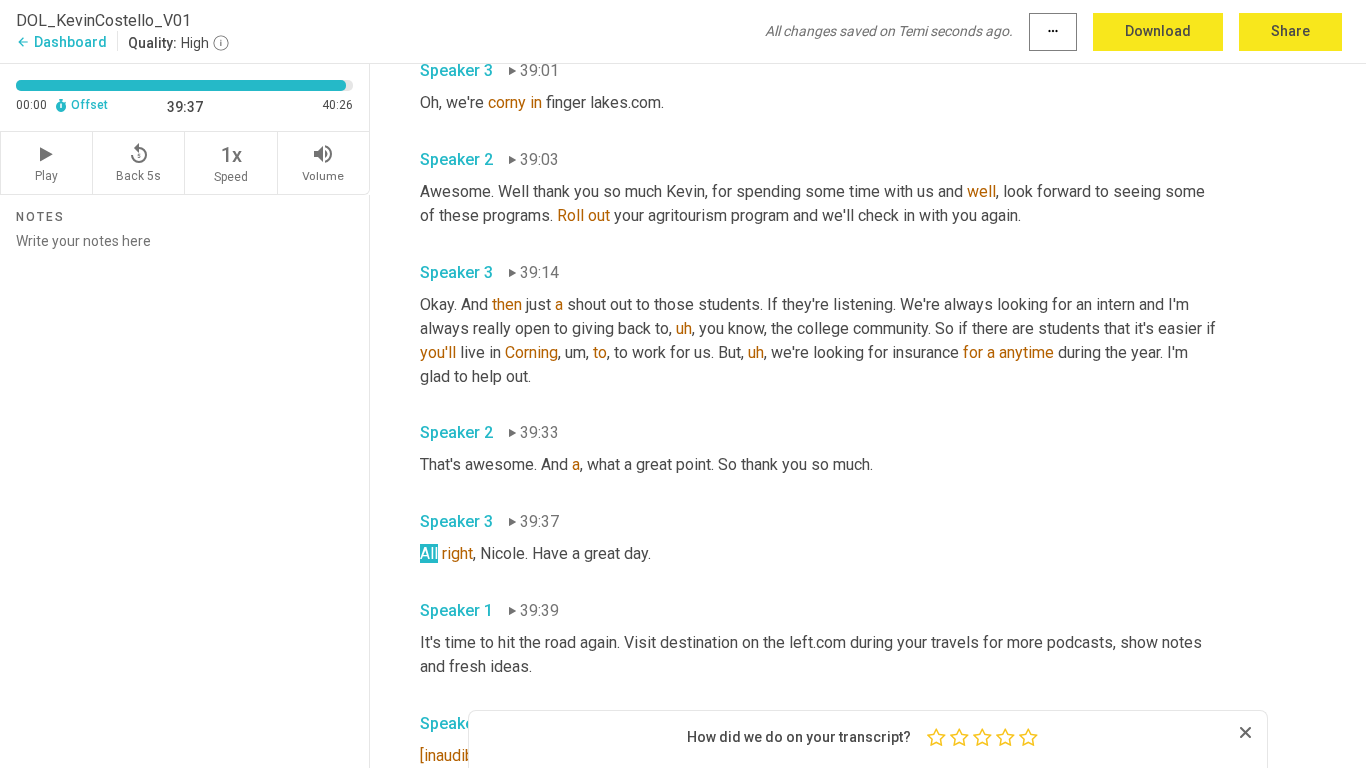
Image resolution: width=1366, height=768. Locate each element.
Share (1290, 31)
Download (1158, 31)
